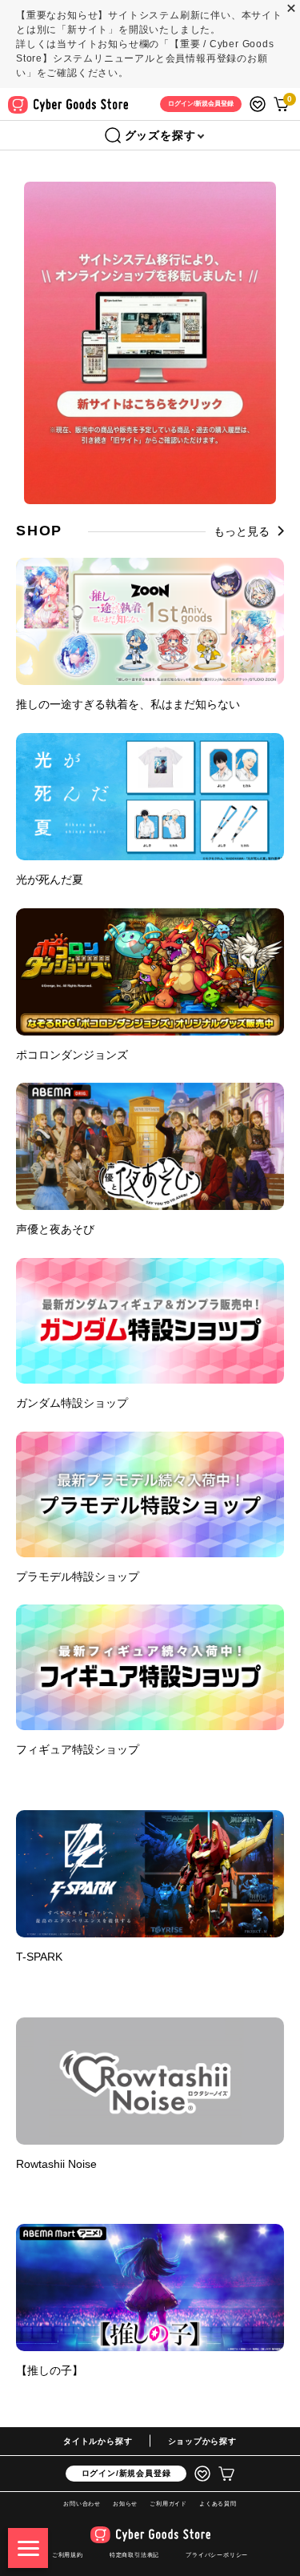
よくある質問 (218, 2504)
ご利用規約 (68, 2555)
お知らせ (125, 2504)
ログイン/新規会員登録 (126, 2473)
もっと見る (242, 531)
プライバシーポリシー (217, 2555)
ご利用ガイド (168, 2504)
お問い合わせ (82, 2504)
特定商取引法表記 (134, 2555)
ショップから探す (202, 2441)
